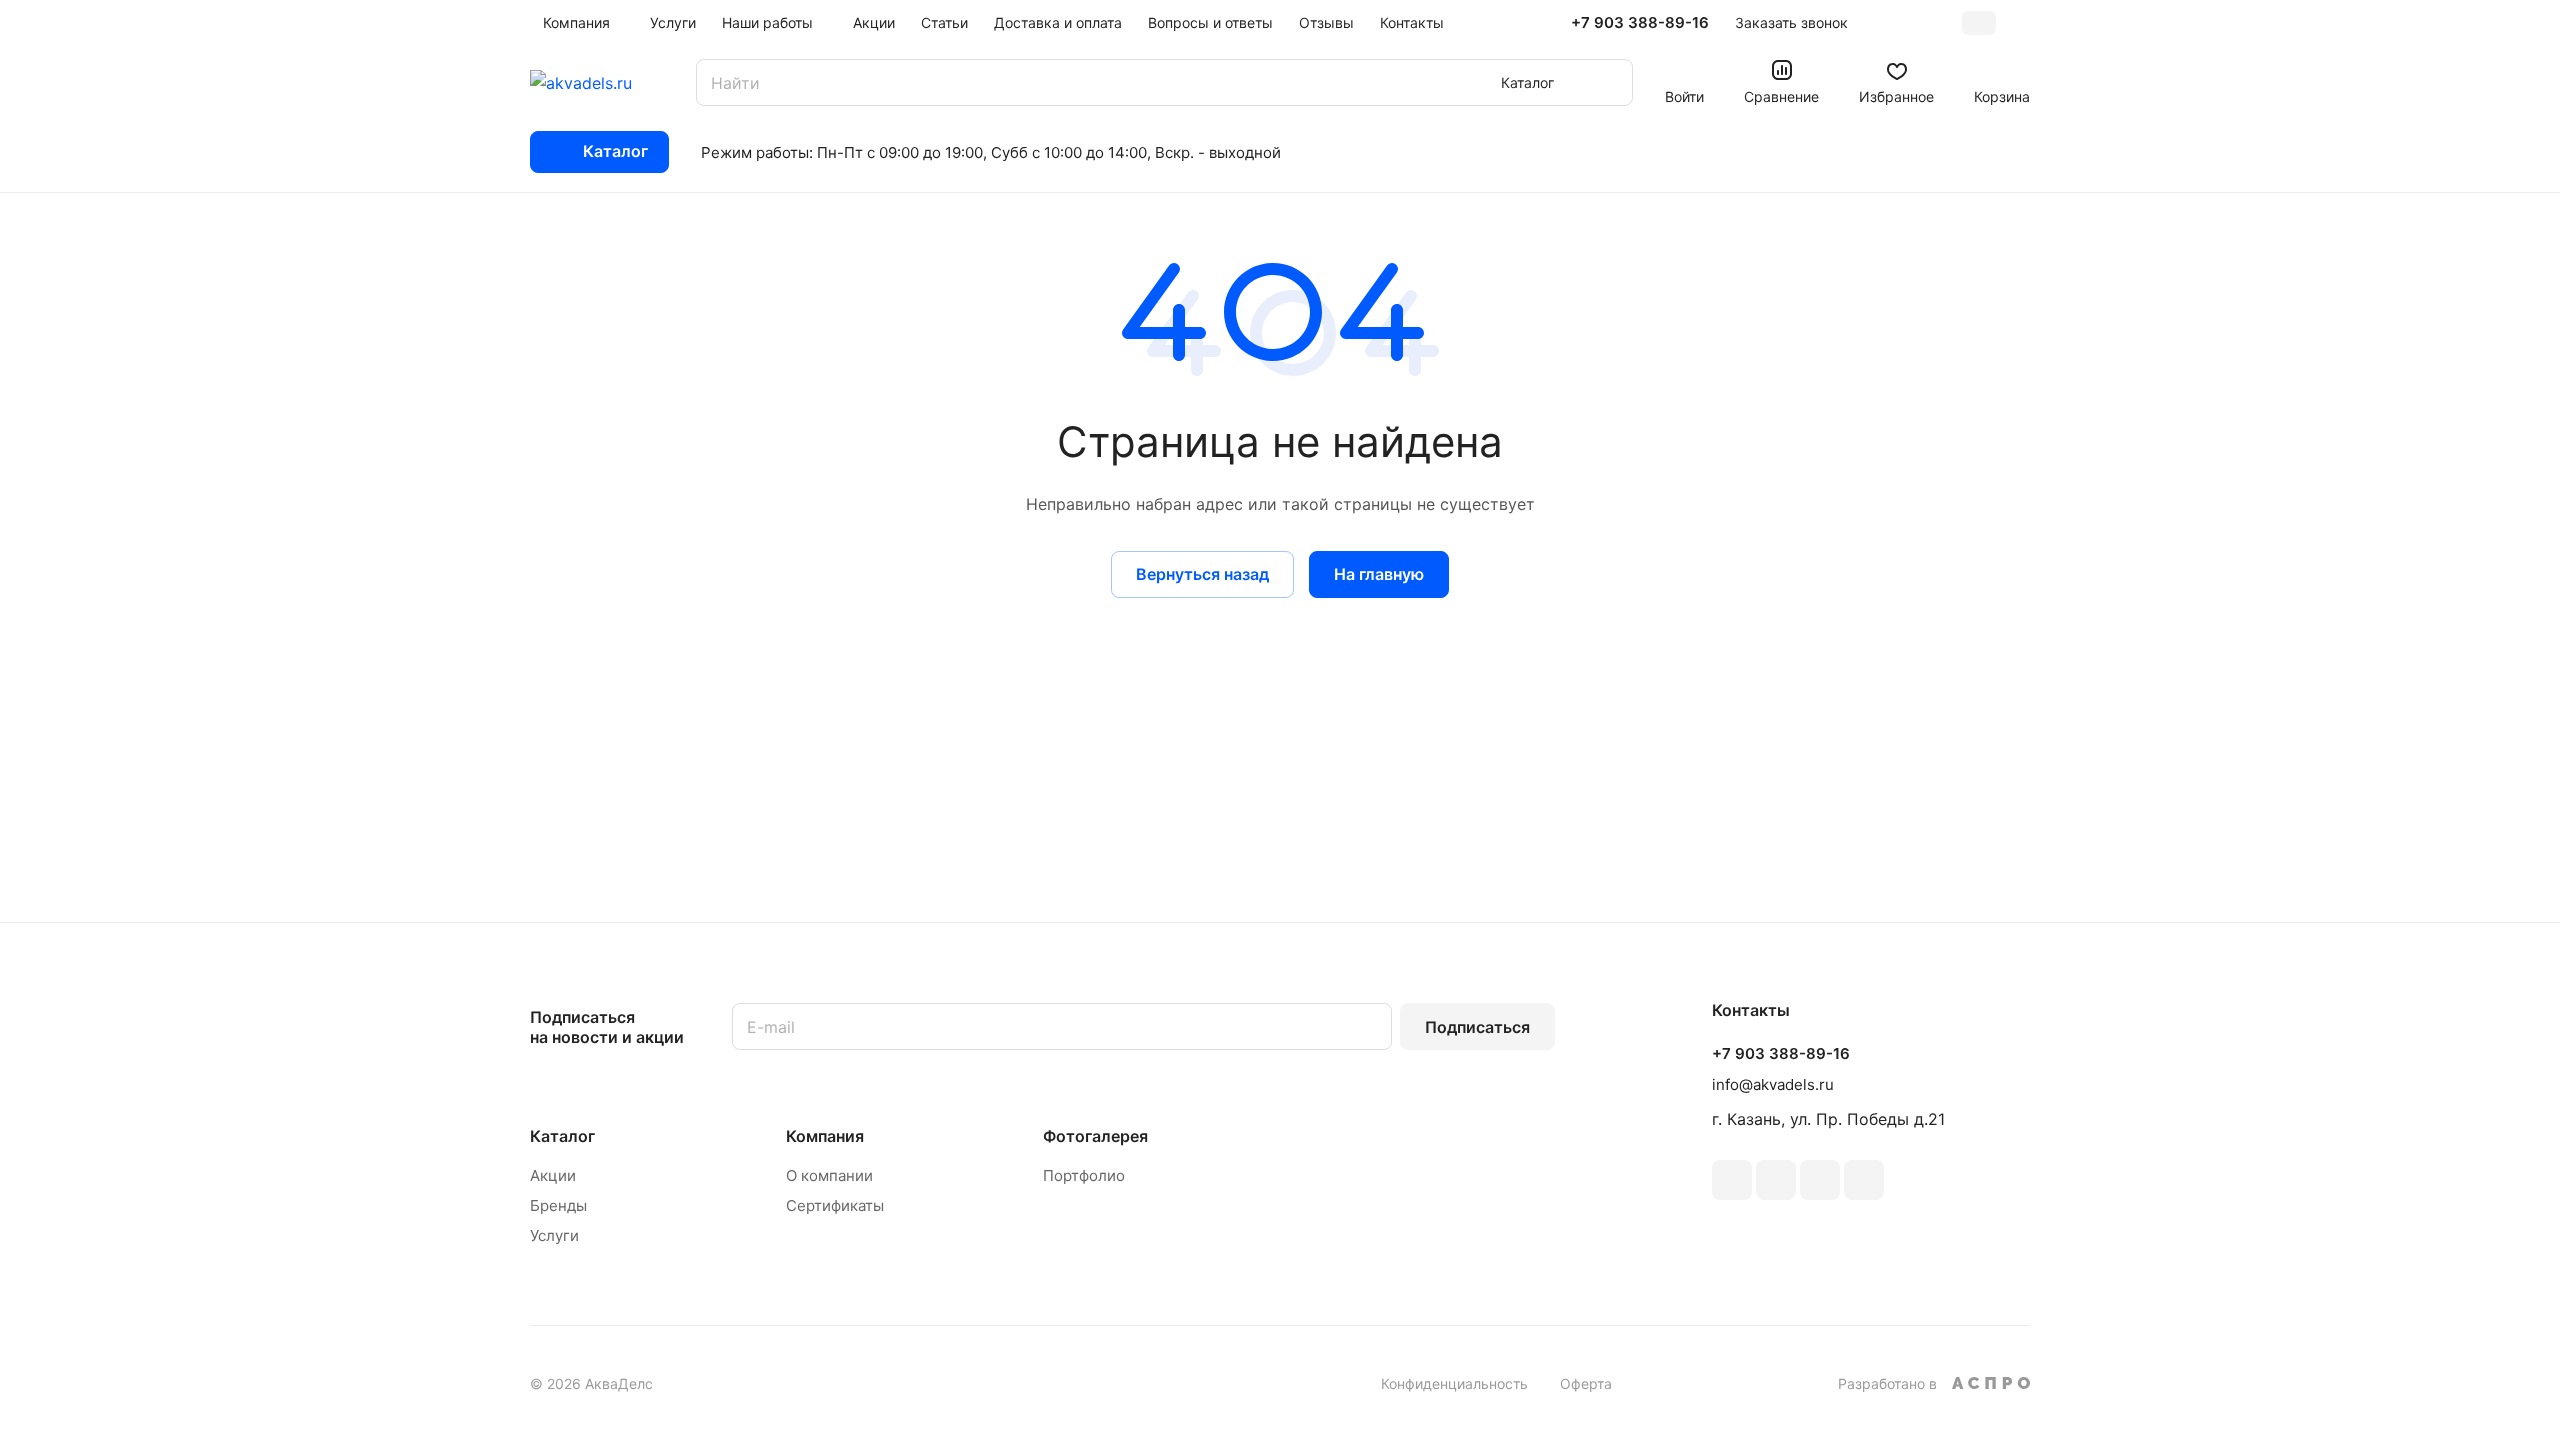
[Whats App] (1864, 1180)
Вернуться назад (1202, 574)
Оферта (1586, 1383)
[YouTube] (1820, 1180)
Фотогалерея (1095, 1136)
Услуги (554, 1235)
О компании (829, 1175)
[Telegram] (1776, 1180)
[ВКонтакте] (1732, 1180)
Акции (553, 1175)
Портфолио (1084, 1175)
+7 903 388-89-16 (1640, 23)
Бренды (558, 1205)
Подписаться (1477, 1027)
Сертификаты (835, 1205)
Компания (825, 1136)
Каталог (562, 1136)
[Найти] (1608, 82)
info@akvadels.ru (1773, 1084)
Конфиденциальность (1454, 1383)
